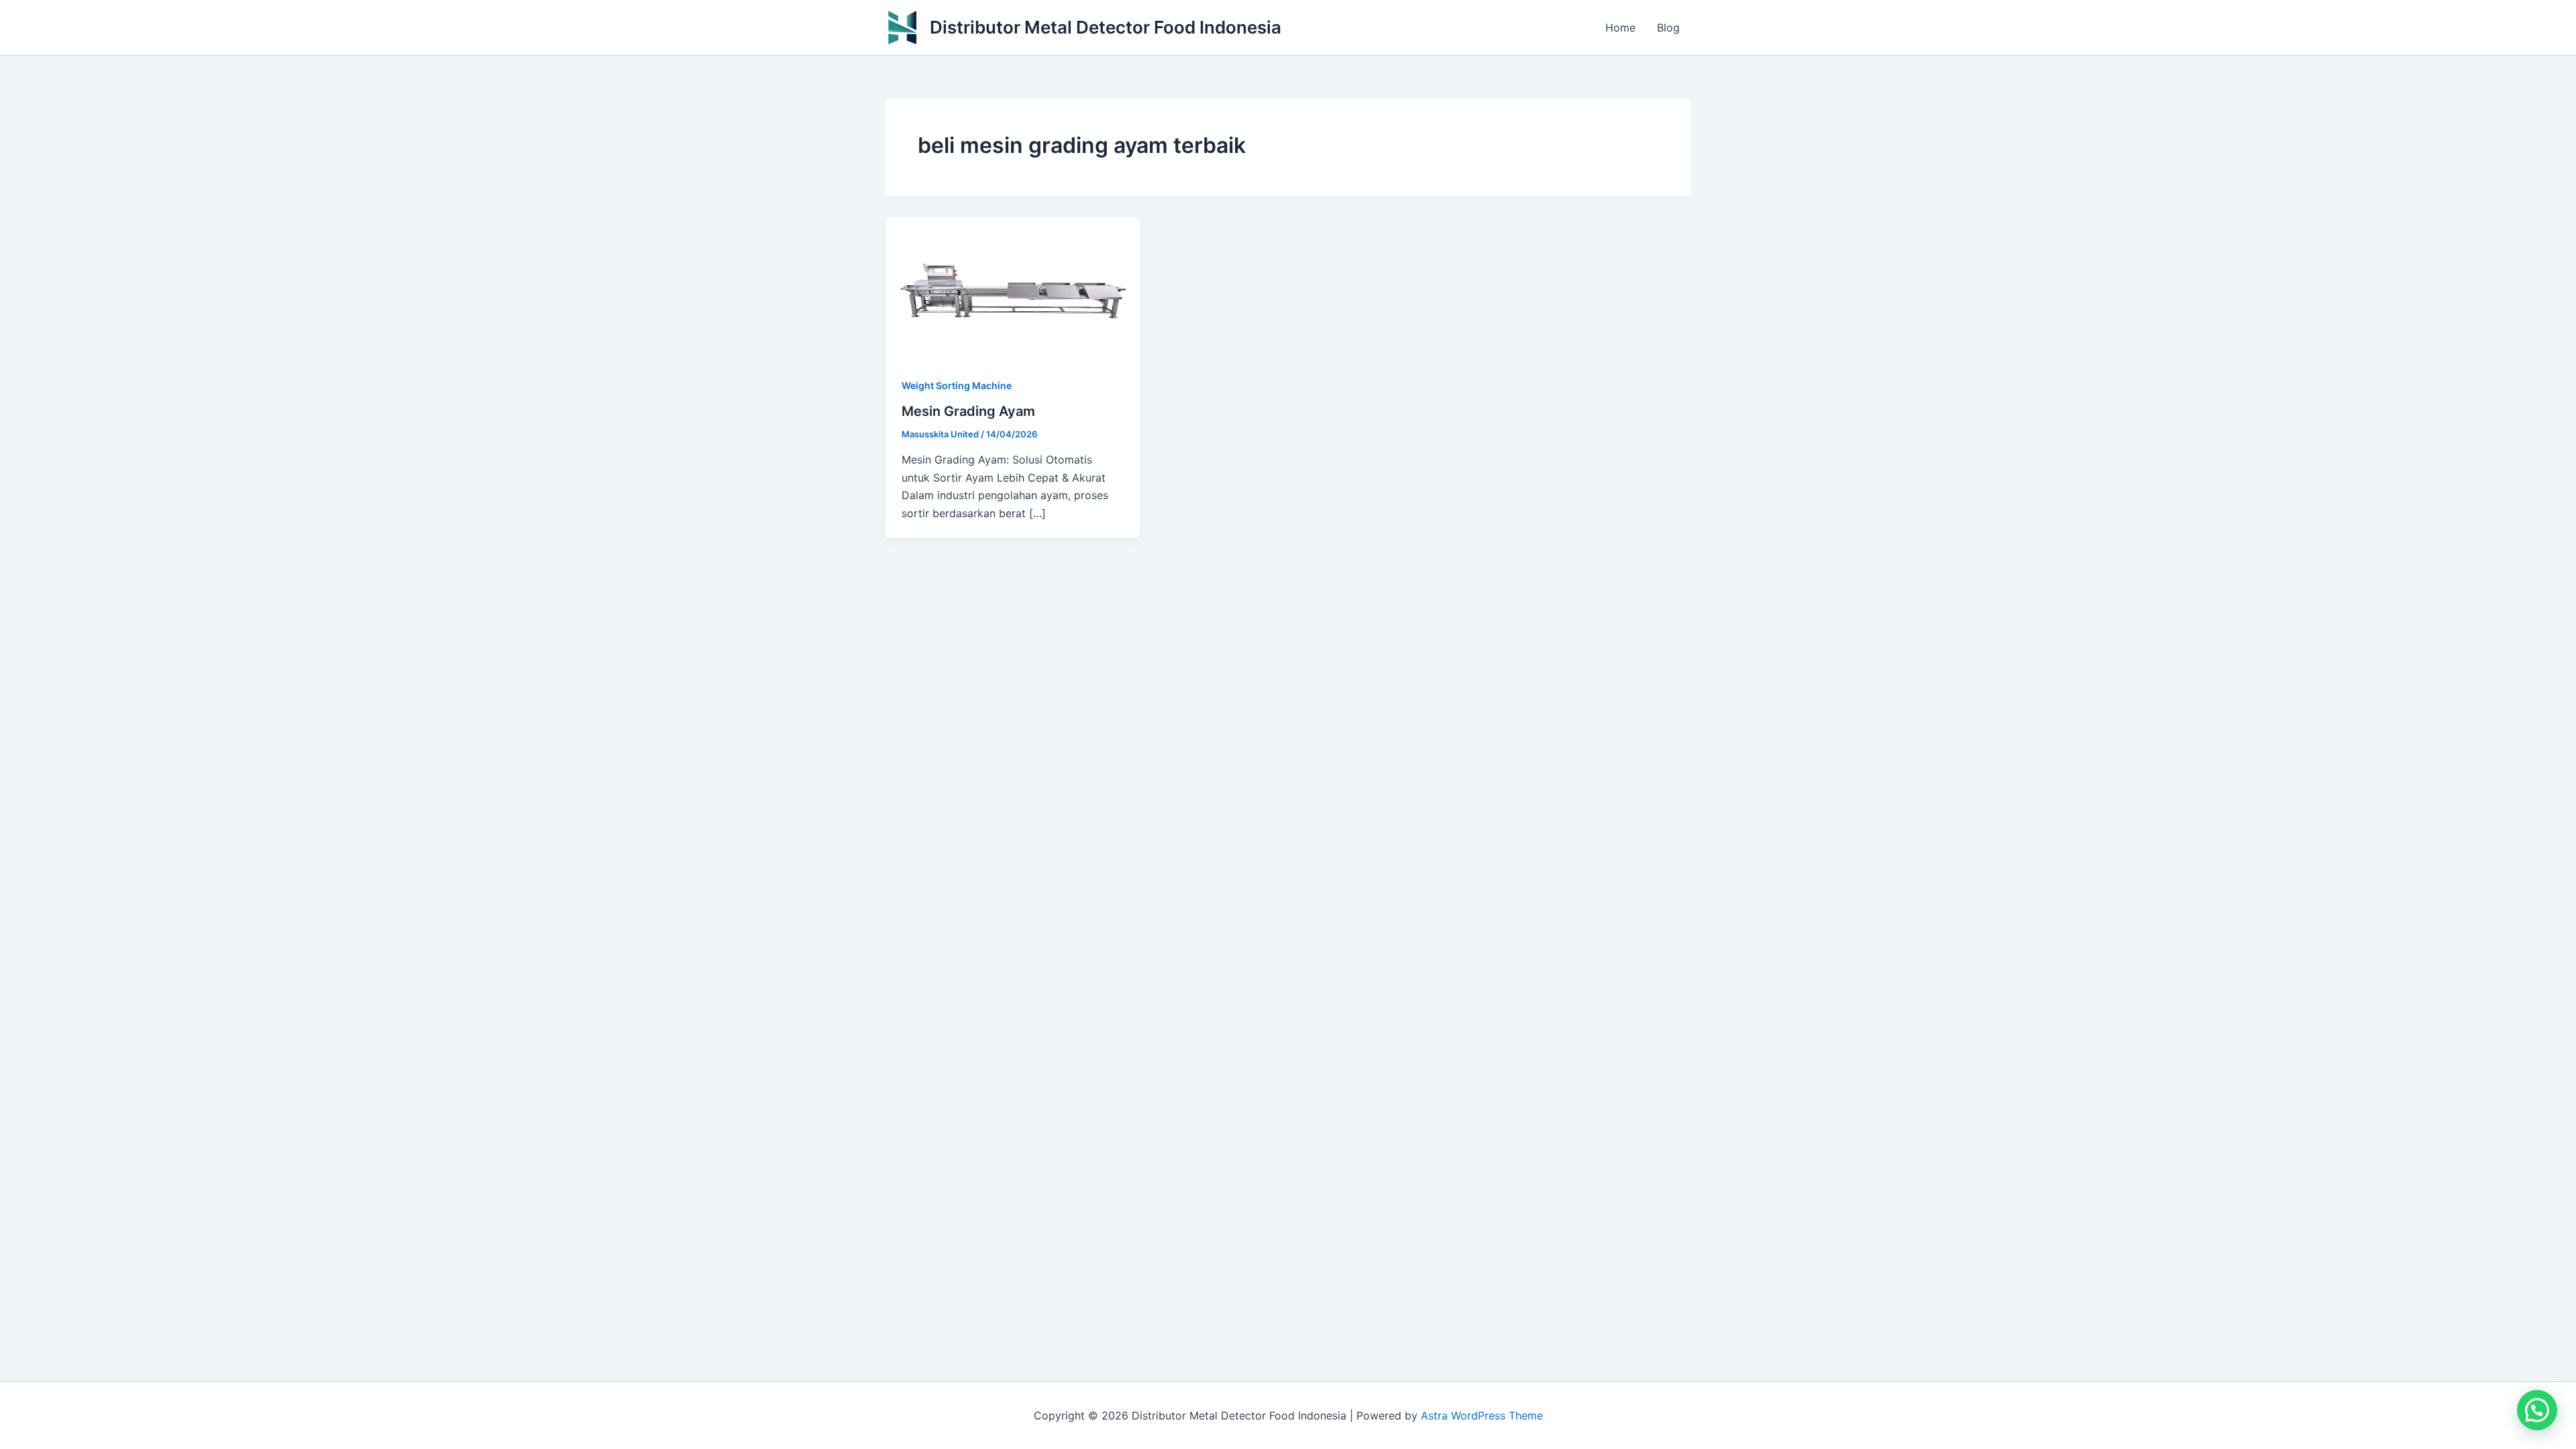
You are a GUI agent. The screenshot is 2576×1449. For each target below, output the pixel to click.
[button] (2537, 1410)
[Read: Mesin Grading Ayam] (1013, 288)
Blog (1668, 28)
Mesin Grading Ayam (968, 411)
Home (1620, 28)
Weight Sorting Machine (957, 385)
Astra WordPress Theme (1482, 1415)
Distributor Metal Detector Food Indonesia (1106, 27)
